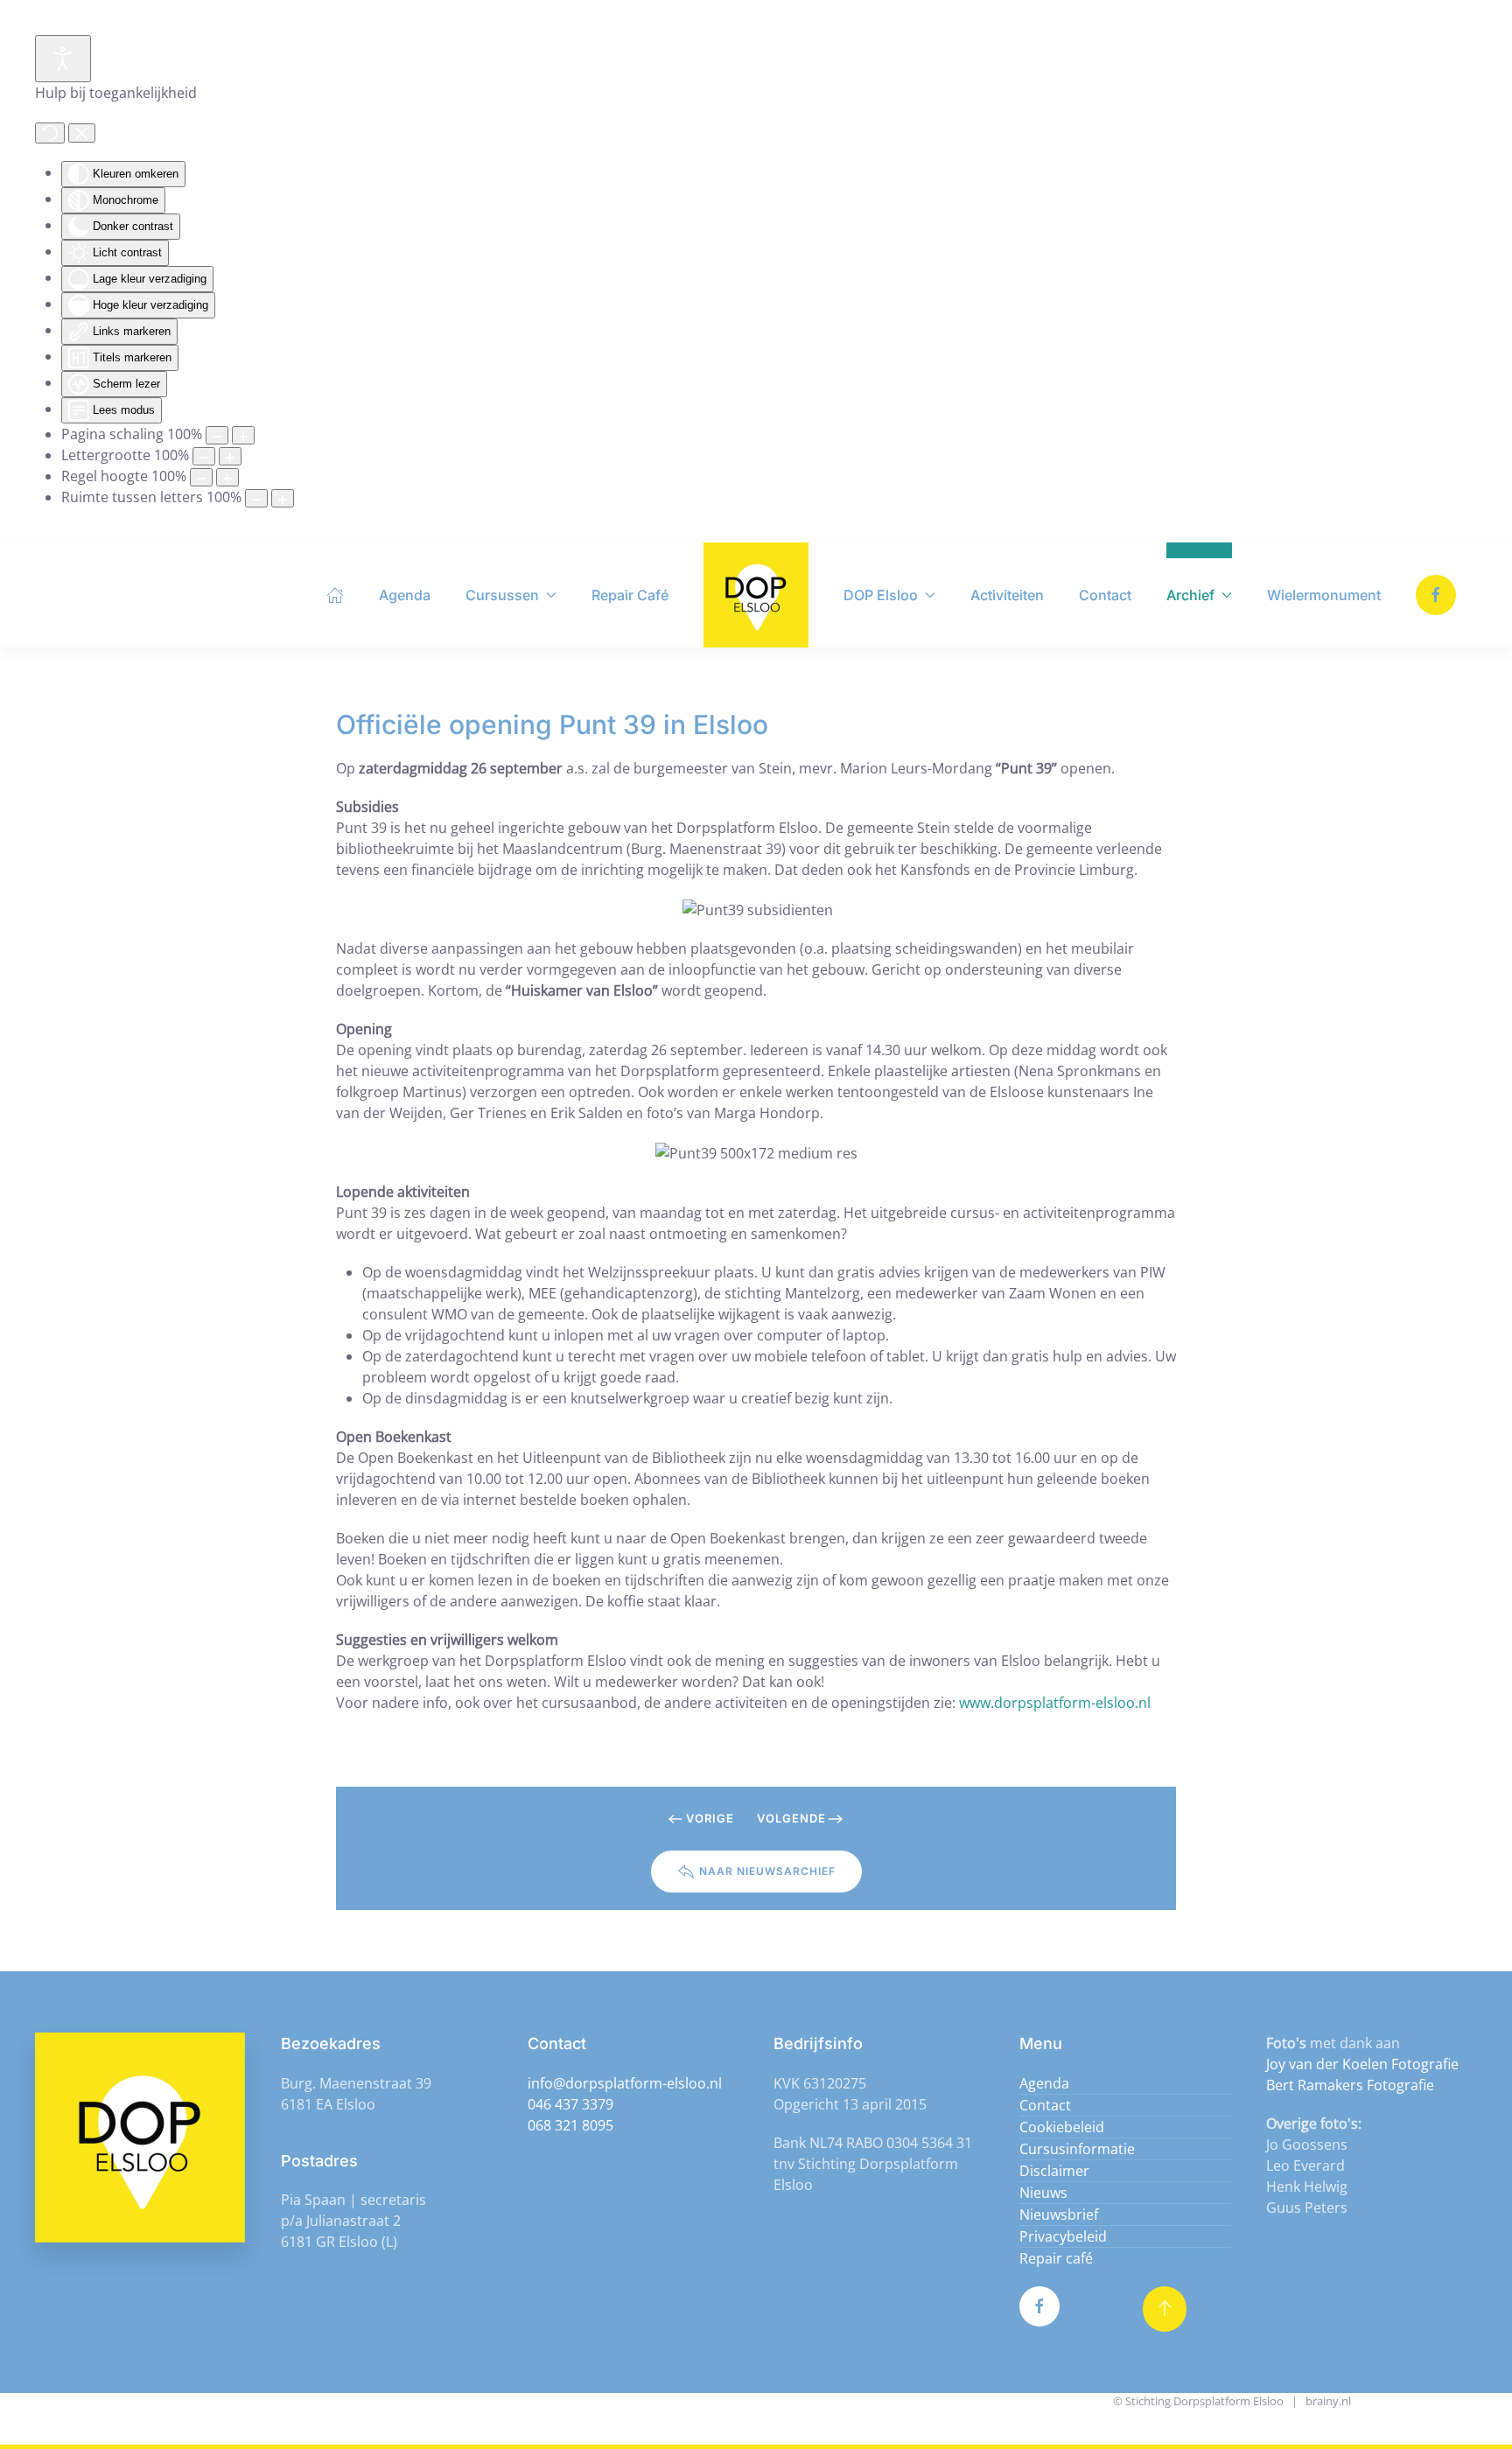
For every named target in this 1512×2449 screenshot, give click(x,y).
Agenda (405, 595)
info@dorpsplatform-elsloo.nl (625, 2083)
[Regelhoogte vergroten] (227, 477)
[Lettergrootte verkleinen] (204, 456)
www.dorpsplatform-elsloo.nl (1055, 1703)
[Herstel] (50, 133)
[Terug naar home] (756, 595)
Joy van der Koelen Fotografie (1362, 2064)
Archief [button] (1190, 595)
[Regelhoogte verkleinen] (201, 477)
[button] (1165, 2309)
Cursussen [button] (502, 595)
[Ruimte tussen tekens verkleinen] (256, 498)
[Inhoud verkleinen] (217, 435)
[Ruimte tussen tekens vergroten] (283, 498)
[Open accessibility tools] (63, 59)
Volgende (791, 1818)
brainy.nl (1328, 2401)
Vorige (710, 1818)
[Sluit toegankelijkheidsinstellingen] (82, 133)
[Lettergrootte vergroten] (230, 456)
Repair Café (630, 595)
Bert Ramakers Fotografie (1350, 2085)
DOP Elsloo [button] (881, 595)
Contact (1105, 595)
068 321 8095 (570, 2125)
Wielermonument (1324, 595)
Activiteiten (1007, 595)
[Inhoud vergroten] (243, 435)
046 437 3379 (570, 2104)
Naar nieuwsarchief (767, 1871)
